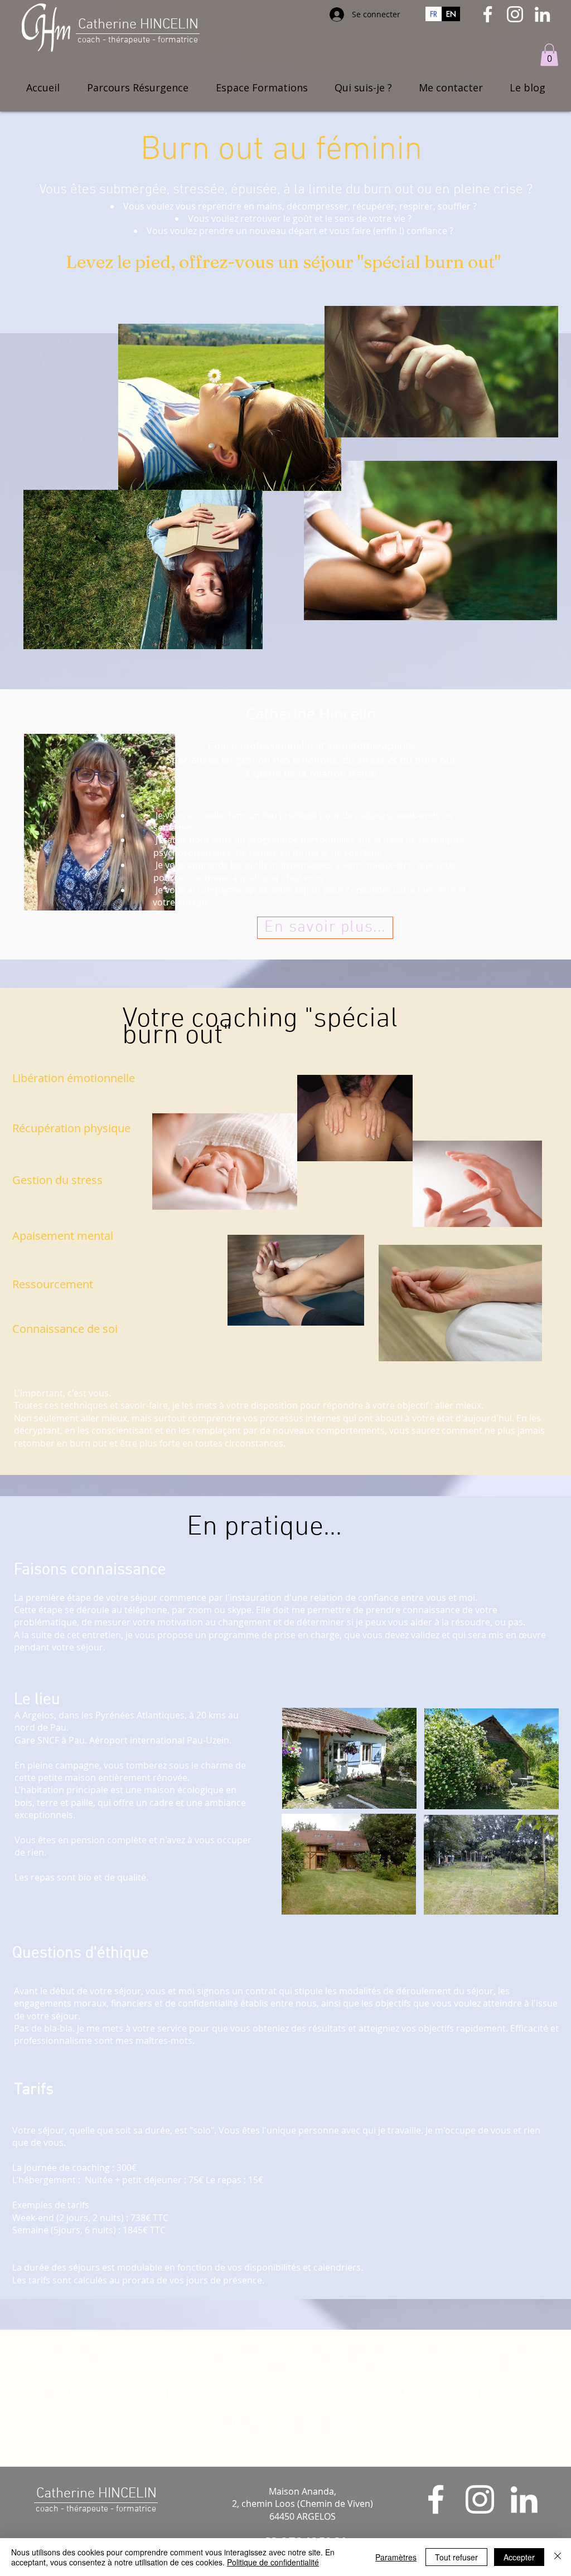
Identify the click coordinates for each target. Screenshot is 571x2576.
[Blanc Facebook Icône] (488, 14)
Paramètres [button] (396, 2557)
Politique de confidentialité (273, 2562)
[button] (549, 55)
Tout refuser (456, 2557)
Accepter (519, 2557)
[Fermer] (558, 2557)
